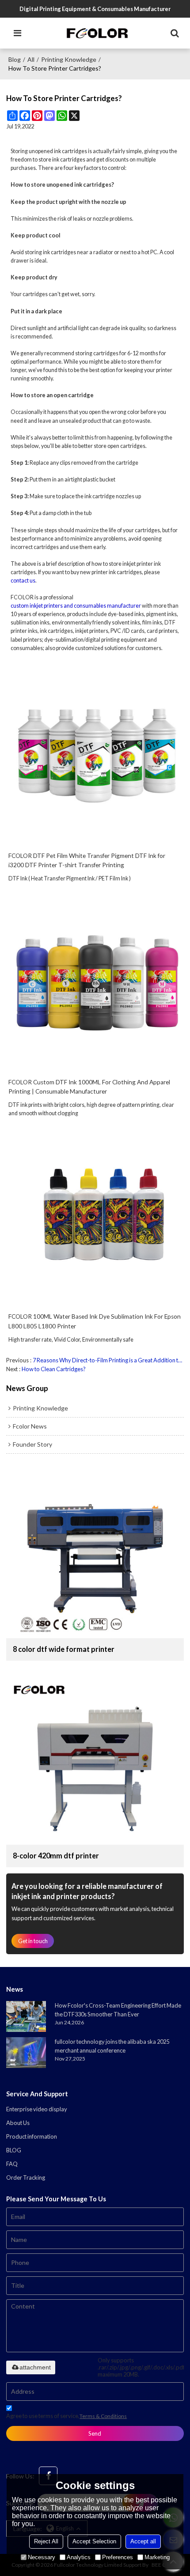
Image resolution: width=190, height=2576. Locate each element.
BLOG (14, 2150)
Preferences (118, 2557)
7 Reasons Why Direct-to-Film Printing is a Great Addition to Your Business (108, 1360)
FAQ (12, 2164)
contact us (23, 581)
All (31, 59)
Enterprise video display (37, 2109)
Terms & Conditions (103, 2416)
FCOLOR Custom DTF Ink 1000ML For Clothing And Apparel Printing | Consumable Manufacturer (89, 1087)
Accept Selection (94, 2541)
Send (95, 2433)
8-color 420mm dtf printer (56, 1856)
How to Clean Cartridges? (54, 1369)
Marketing (157, 2557)
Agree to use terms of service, (66, 2416)
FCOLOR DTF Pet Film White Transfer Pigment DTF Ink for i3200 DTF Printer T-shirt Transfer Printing (87, 860)
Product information (32, 2136)
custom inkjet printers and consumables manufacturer (76, 606)
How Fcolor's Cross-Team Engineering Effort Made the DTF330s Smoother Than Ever (118, 2010)
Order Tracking (26, 2177)
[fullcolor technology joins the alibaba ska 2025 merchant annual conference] (26, 2053)
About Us (18, 2123)
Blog (15, 59)
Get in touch (33, 1941)
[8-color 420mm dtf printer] (95, 1758)
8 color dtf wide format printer (64, 1649)
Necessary (42, 2557)
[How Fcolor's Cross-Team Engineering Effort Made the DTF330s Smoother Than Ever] (26, 2016)
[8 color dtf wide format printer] (95, 1551)
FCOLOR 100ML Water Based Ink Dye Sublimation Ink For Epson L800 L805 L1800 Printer (95, 1321)
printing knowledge (69, 59)
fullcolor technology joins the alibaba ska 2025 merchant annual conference (112, 2046)
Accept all (143, 2541)
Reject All (46, 2541)
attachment (35, 2367)
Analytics (79, 2557)
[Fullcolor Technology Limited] (97, 33)
